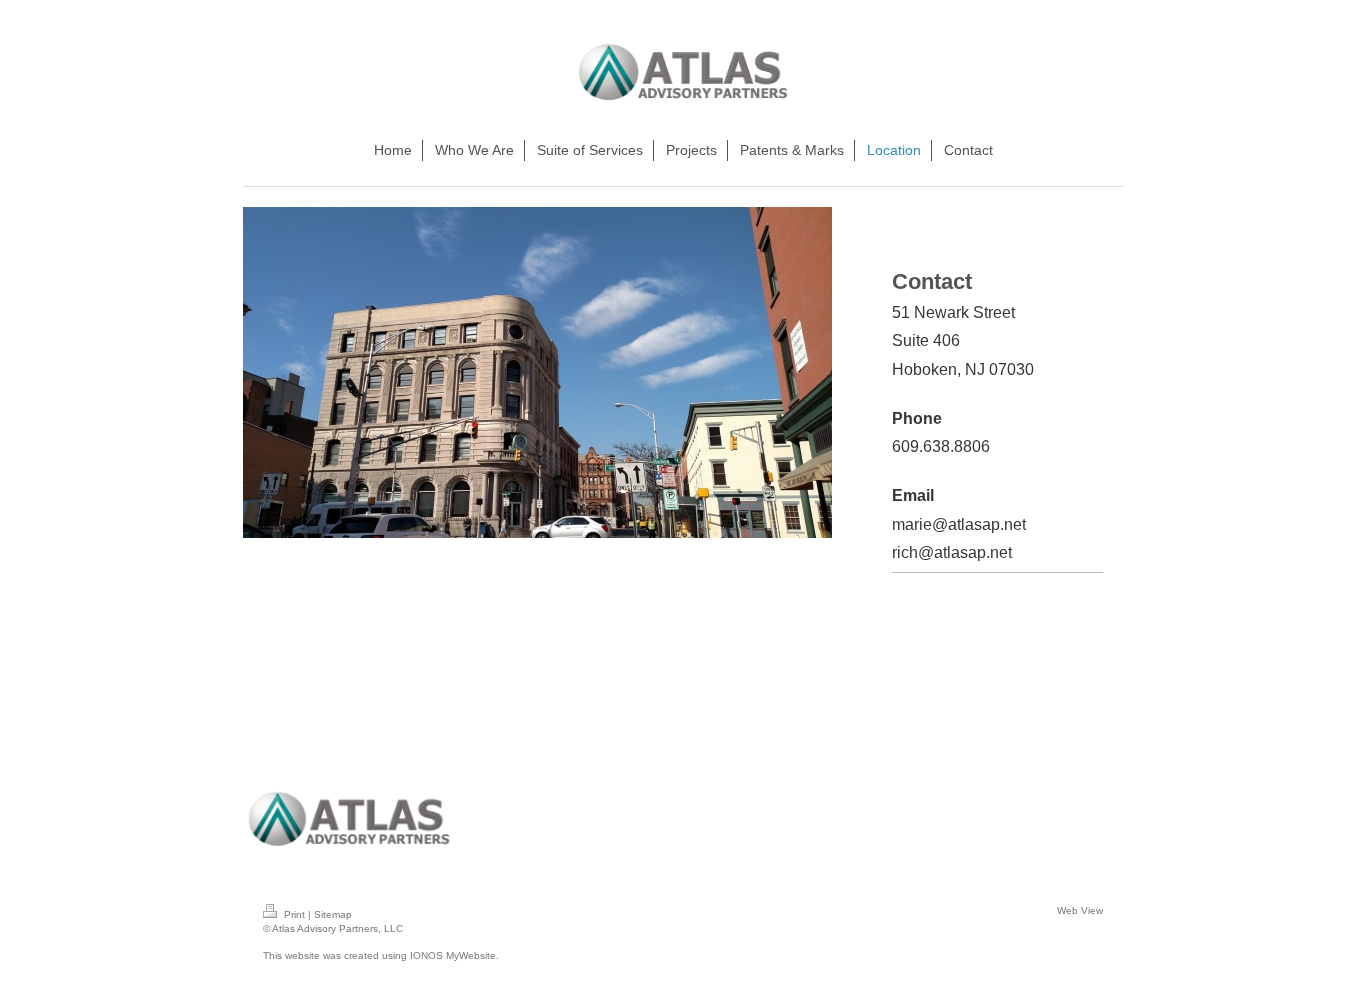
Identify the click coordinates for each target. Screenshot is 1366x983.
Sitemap (333, 914)
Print (294, 914)
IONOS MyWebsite (453, 955)
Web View (1080, 910)
